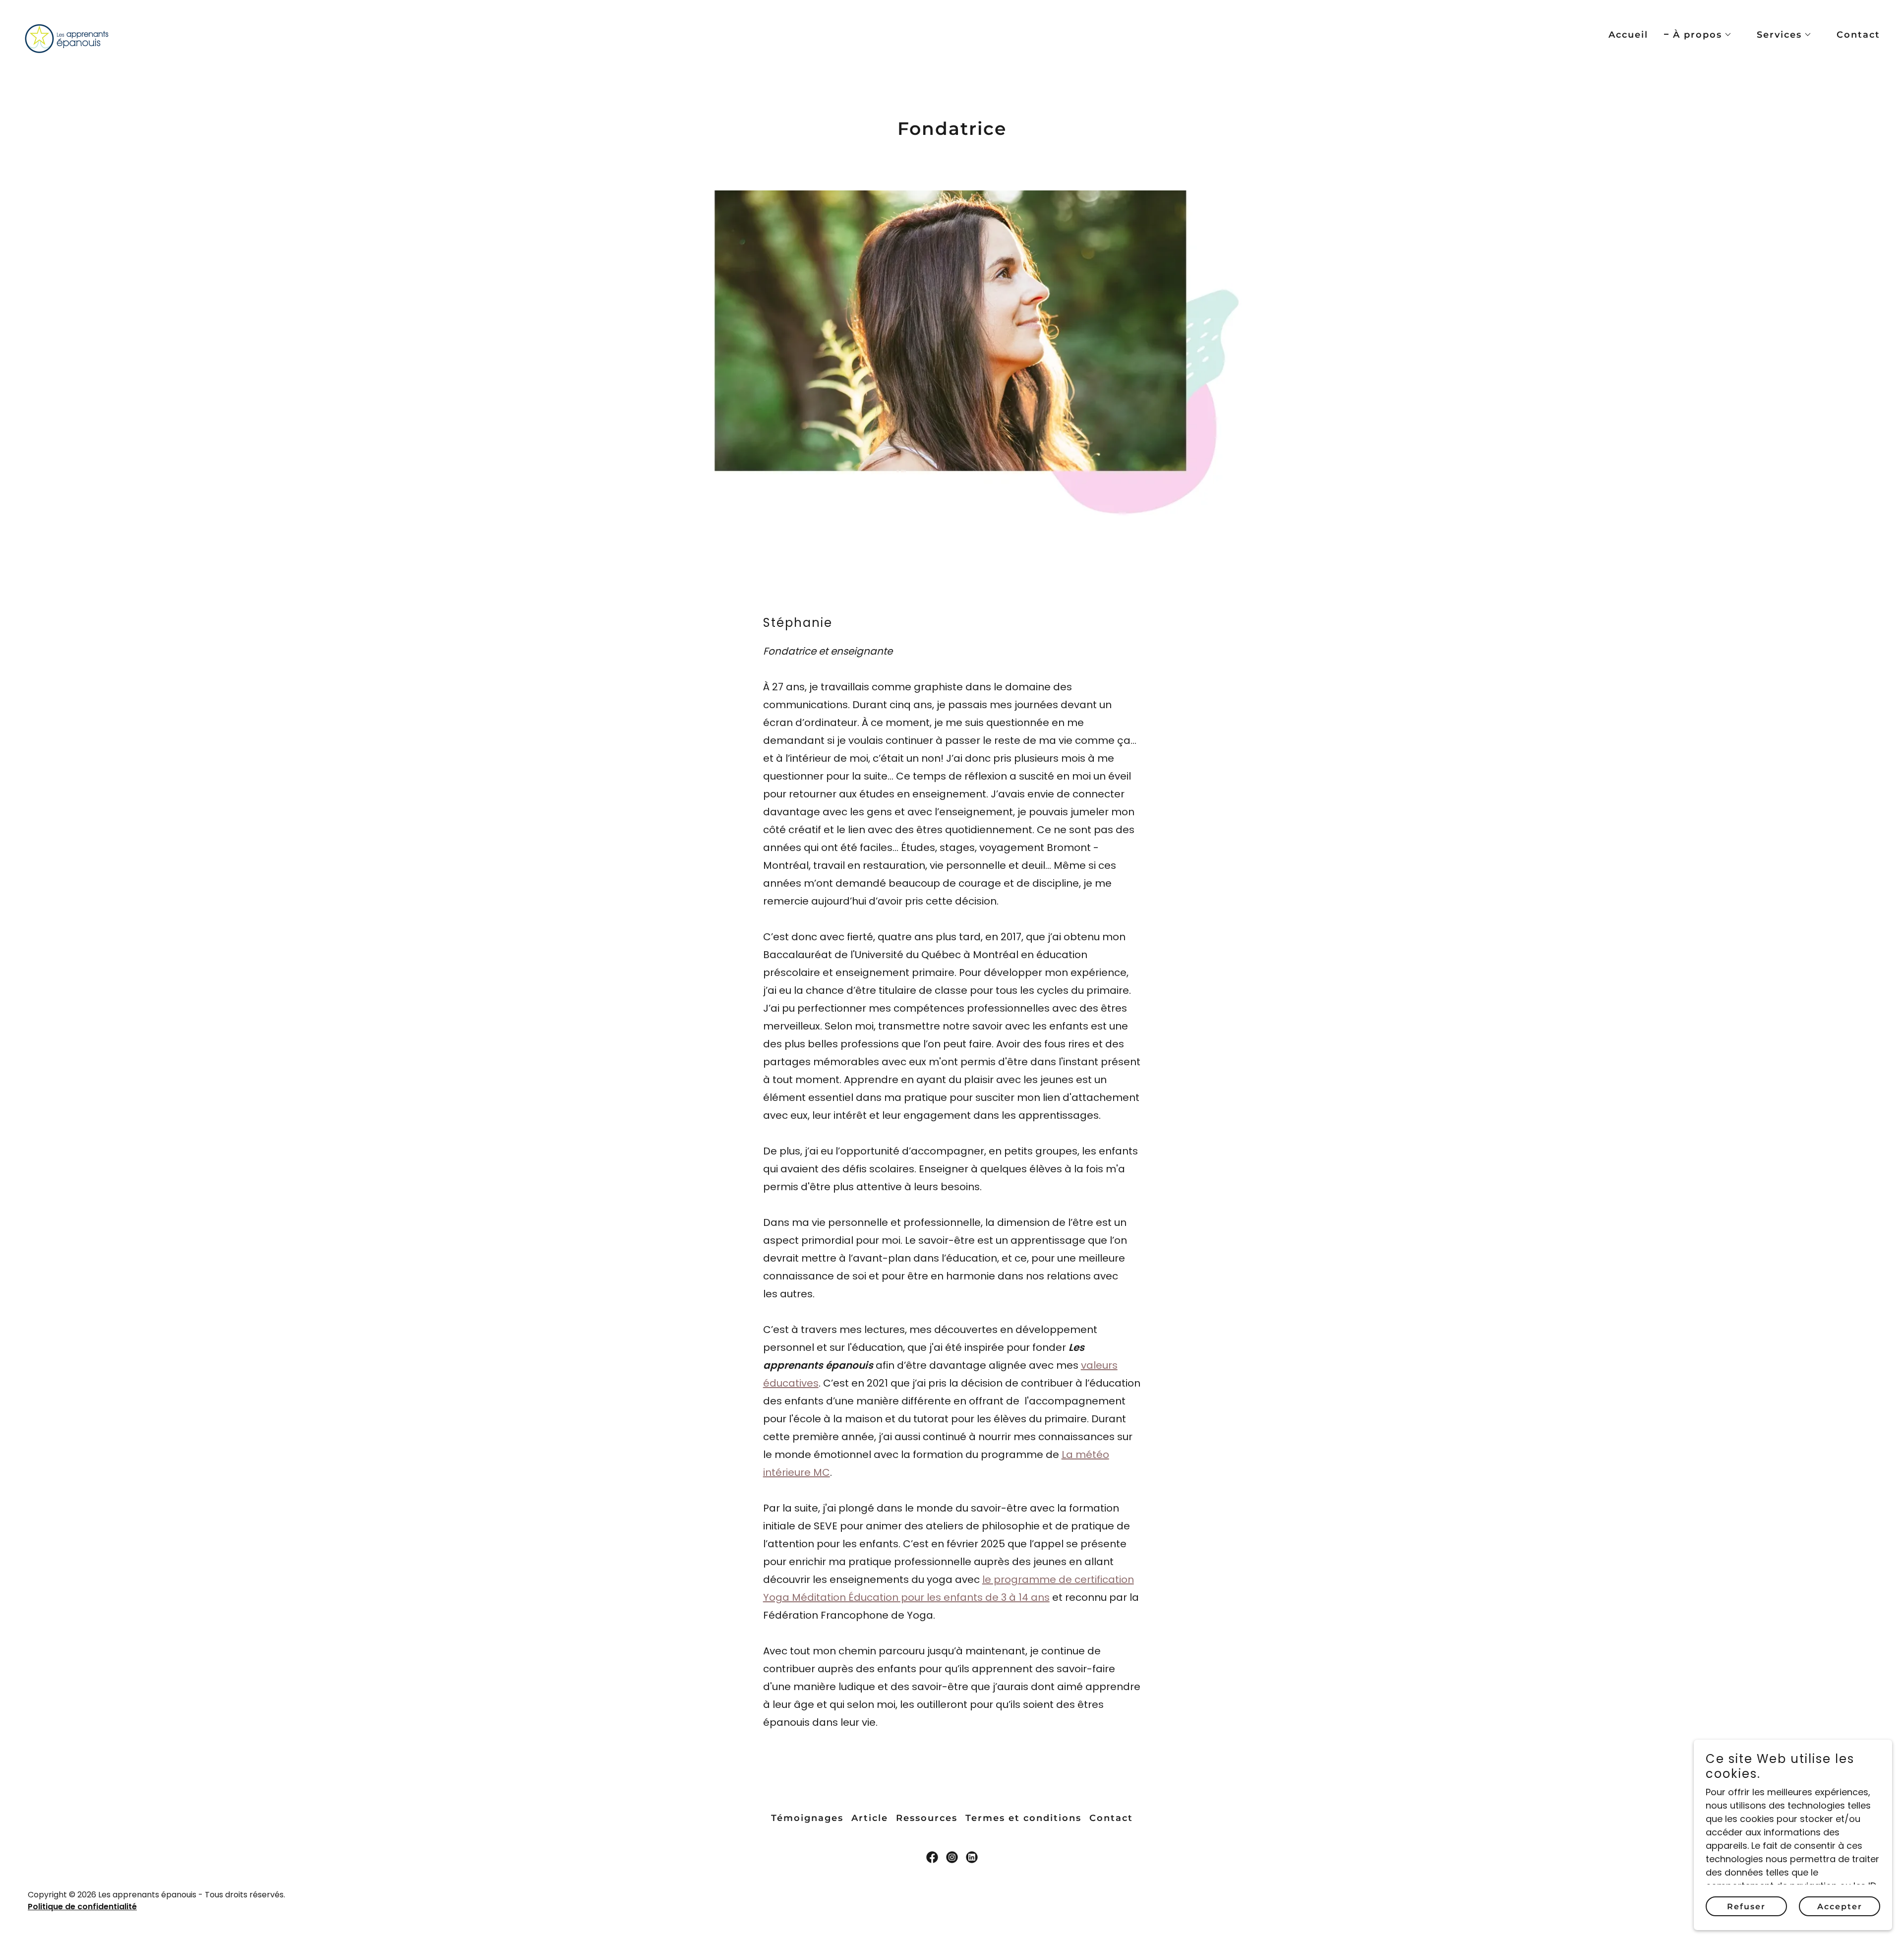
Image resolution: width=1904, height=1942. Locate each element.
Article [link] (870, 1818)
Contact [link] (1858, 35)
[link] (66, 32)
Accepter (1840, 1907)
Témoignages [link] (807, 1818)
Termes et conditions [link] (1023, 1818)
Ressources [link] (927, 1818)
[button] (1698, 35)
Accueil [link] (1628, 35)
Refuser (1746, 1907)
